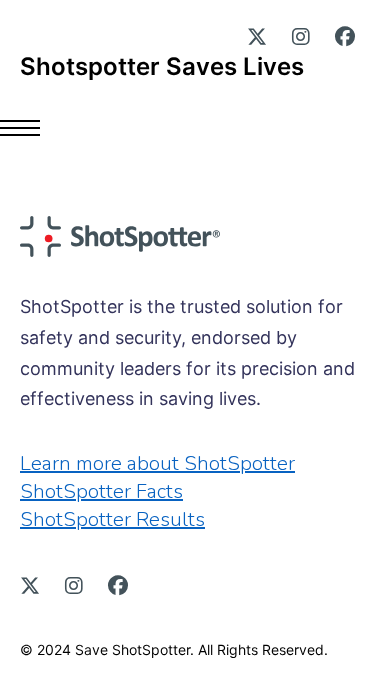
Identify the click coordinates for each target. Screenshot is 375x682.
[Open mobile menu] (30, 128)
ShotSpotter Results (112, 519)
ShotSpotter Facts (101, 491)
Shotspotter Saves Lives (162, 67)
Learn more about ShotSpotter (157, 463)
